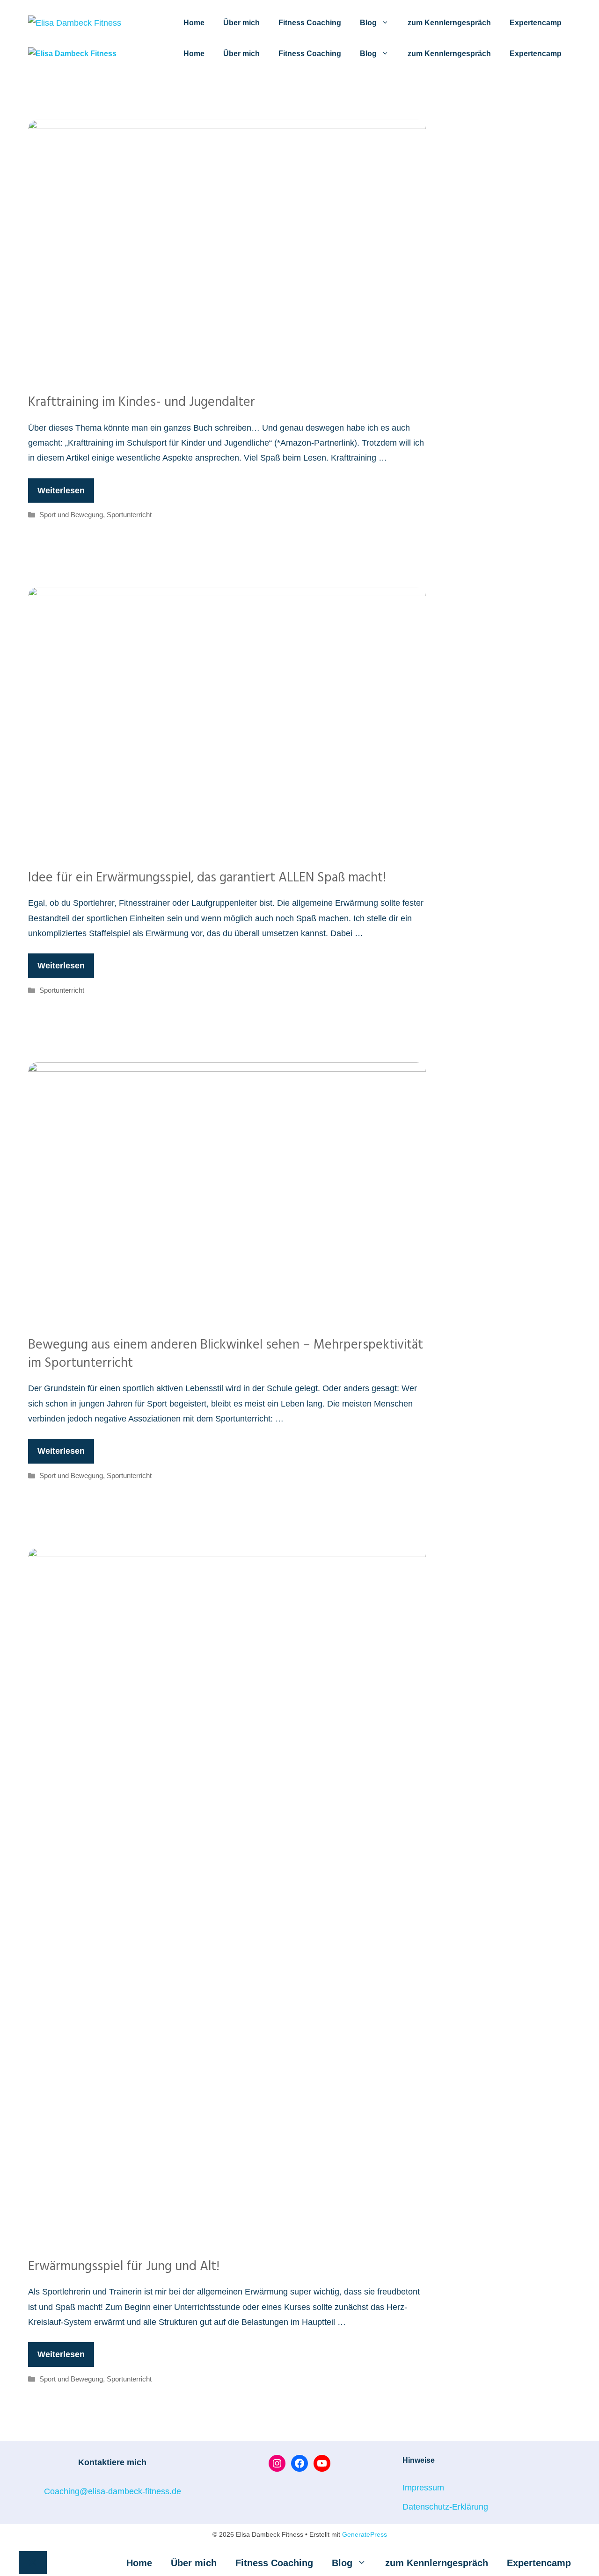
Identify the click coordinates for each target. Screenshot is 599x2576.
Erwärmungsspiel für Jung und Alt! (124, 2267)
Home (194, 23)
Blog (368, 23)
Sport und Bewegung (71, 515)
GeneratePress (365, 2534)
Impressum (423, 2488)
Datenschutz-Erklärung (445, 2507)
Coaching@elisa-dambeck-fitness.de (113, 2491)
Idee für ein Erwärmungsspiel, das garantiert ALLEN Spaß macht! (207, 878)
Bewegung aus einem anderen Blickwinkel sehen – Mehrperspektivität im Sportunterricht (226, 1354)
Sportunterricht (129, 515)
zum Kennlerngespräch (449, 23)
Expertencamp (536, 23)
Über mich (241, 23)
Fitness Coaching (310, 23)
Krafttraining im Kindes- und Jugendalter (142, 402)
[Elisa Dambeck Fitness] (72, 54)
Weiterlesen (61, 491)
